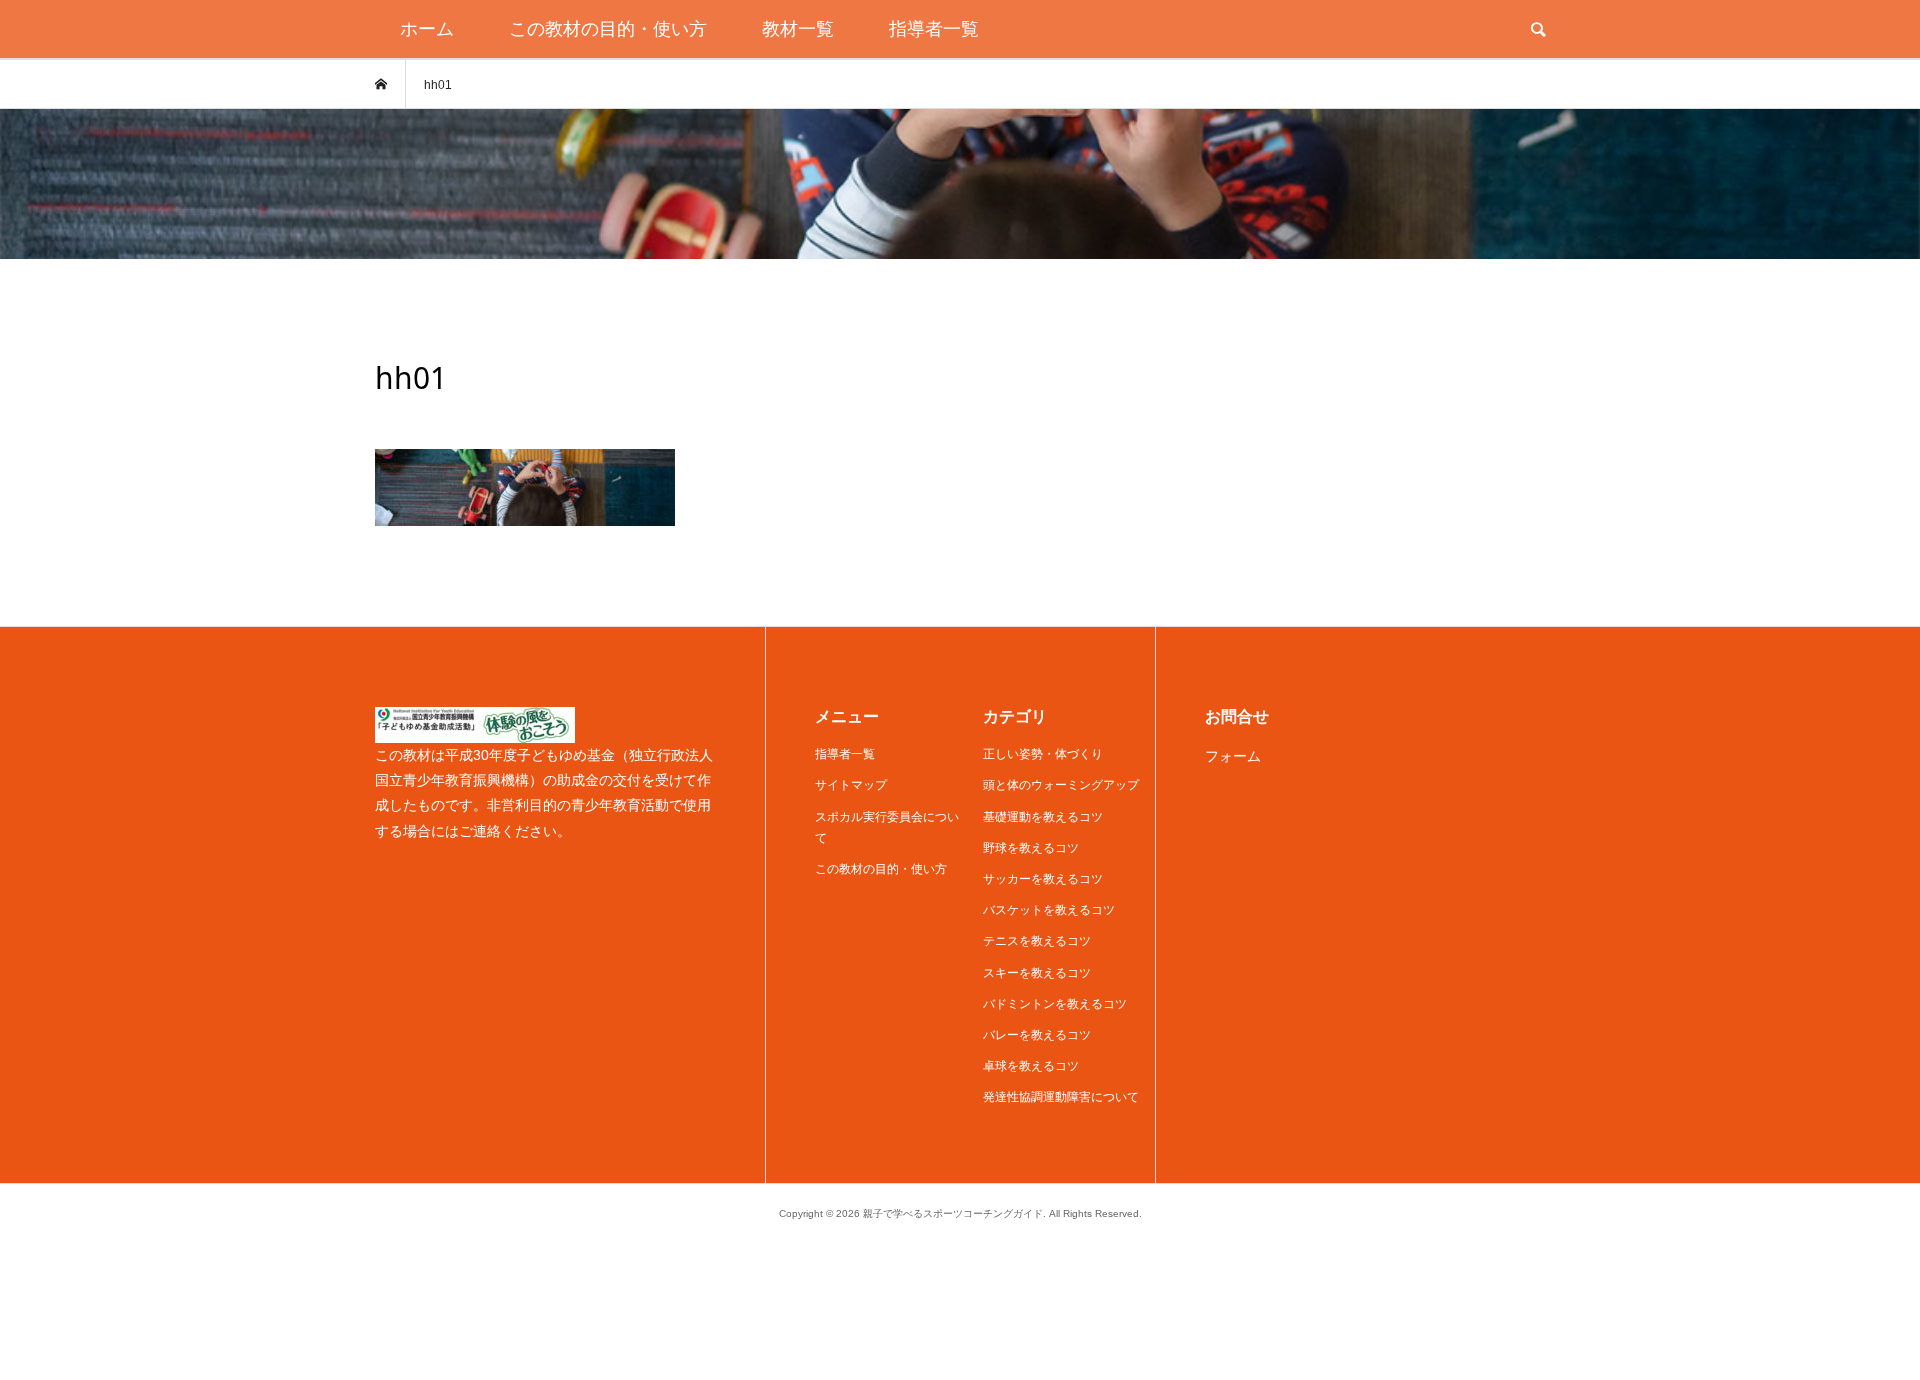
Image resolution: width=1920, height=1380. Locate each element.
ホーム (427, 29)
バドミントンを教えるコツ (1055, 1004)
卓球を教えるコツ (1031, 1066)
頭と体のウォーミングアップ (1061, 785)
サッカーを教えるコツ (1043, 879)
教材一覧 (798, 29)
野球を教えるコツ (1031, 848)
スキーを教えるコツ (1037, 973)
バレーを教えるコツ (1037, 1035)
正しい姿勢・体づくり (1043, 754)
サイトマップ (851, 785)
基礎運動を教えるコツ (1043, 817)
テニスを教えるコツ (1037, 941)
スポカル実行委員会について (887, 828)
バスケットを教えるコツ (1049, 910)
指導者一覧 (934, 29)
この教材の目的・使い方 (608, 29)
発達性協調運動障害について (1061, 1097)
